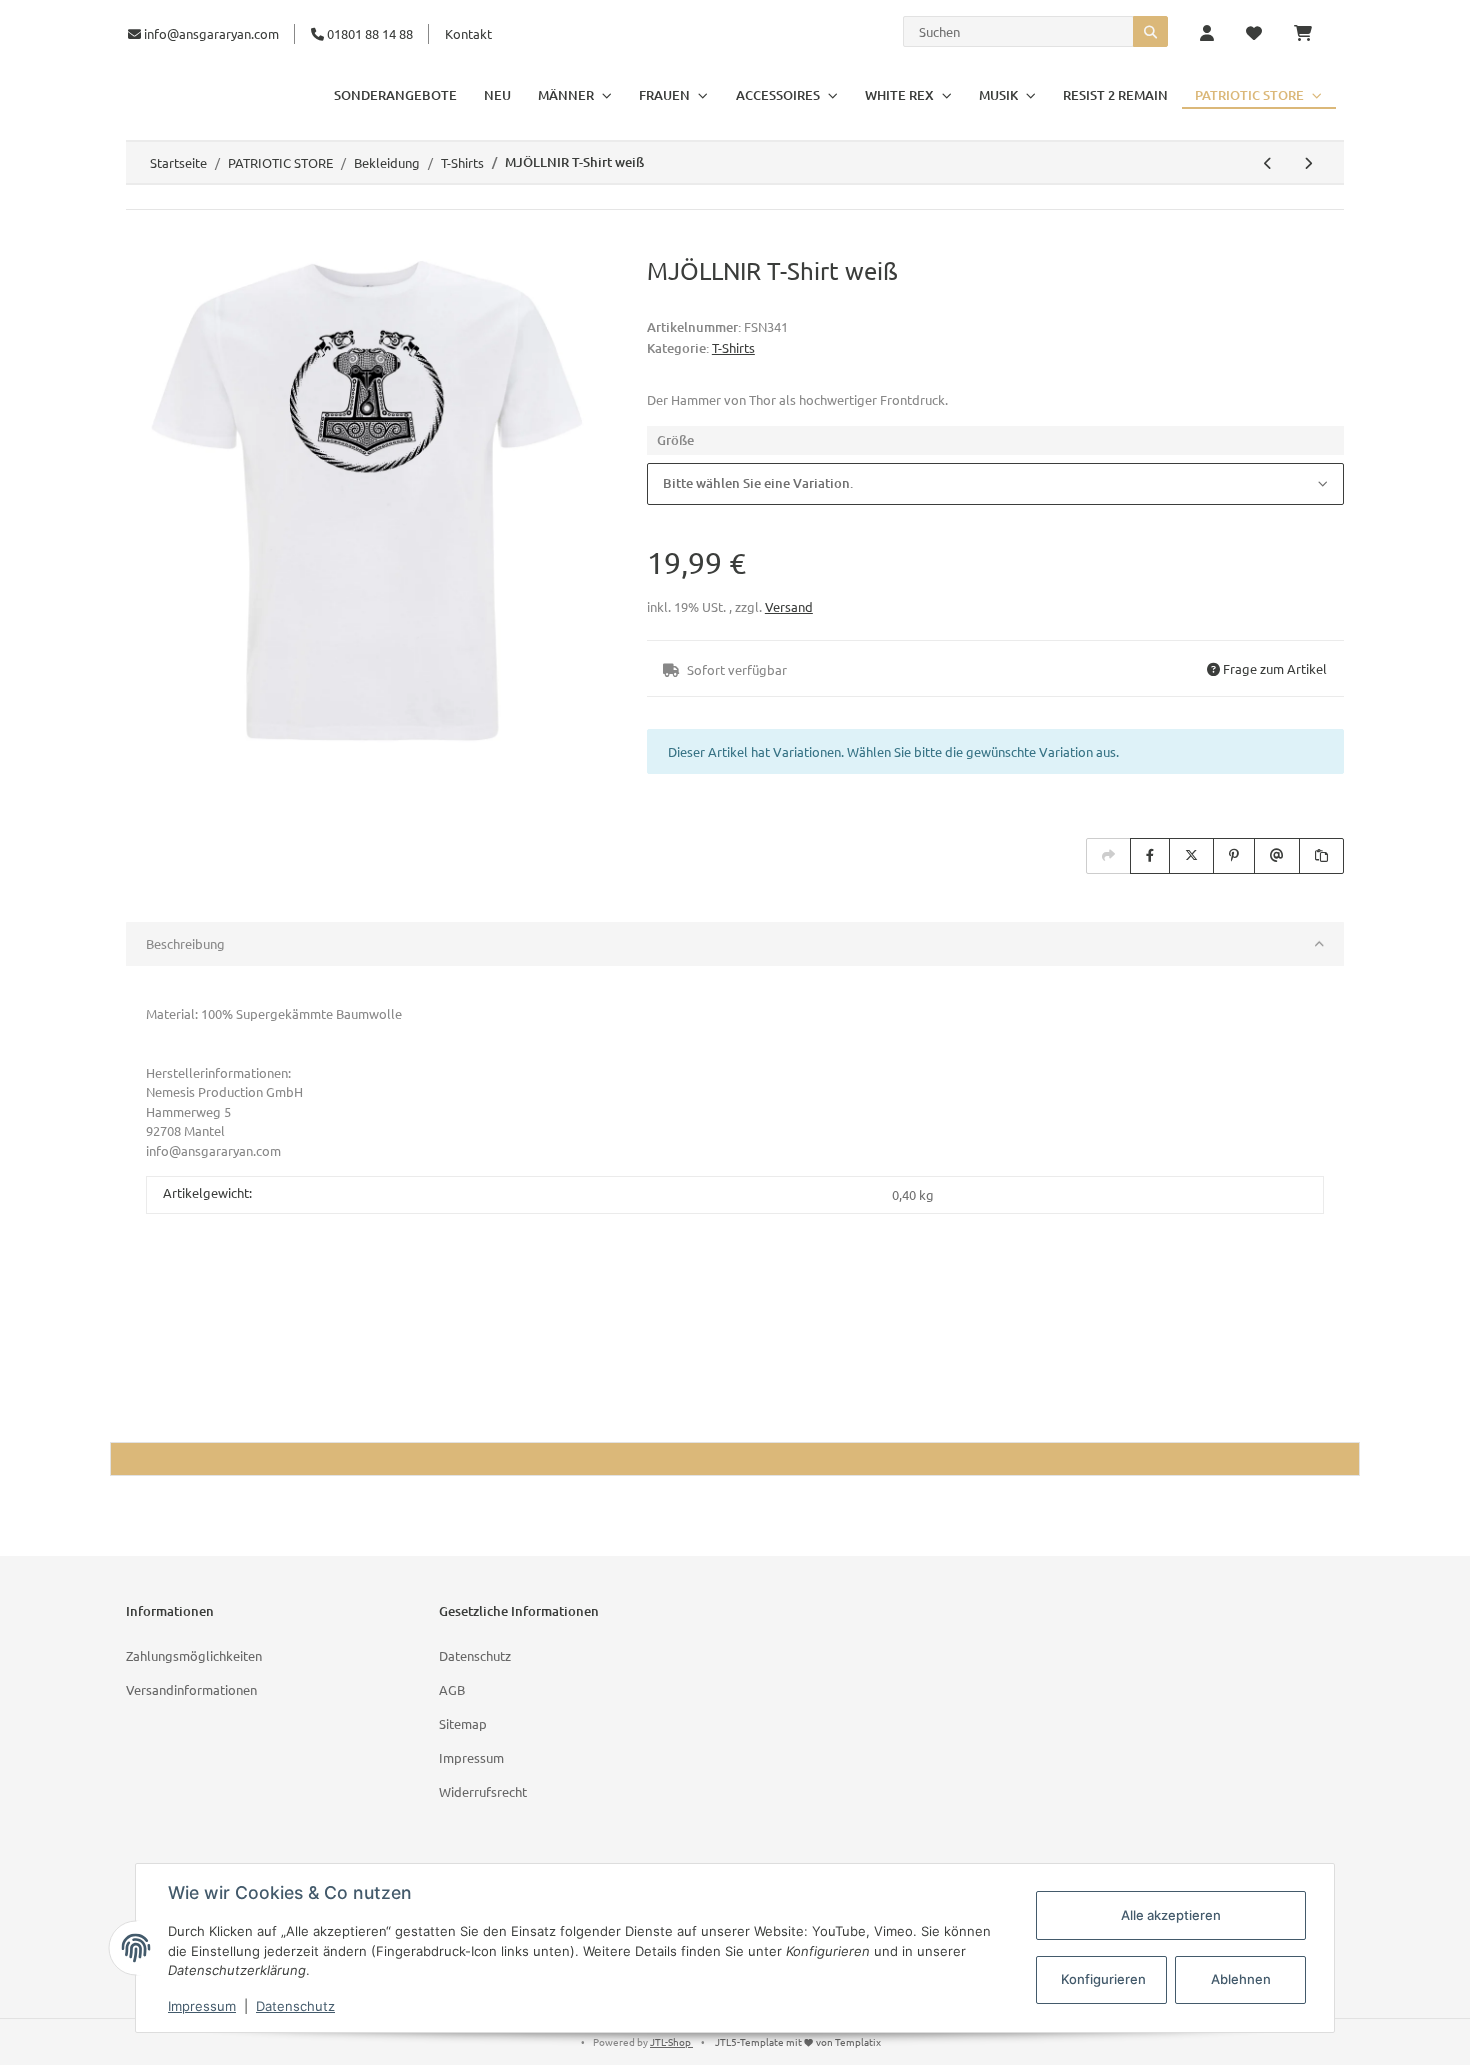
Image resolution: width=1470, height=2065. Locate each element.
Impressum (471, 1757)
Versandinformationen (191, 1689)
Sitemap (463, 1723)
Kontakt (468, 33)
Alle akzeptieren (1171, 1915)
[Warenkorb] (1311, 34)
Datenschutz (475, 1655)
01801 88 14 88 (368, 33)
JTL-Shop (671, 2041)
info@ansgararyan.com (211, 33)
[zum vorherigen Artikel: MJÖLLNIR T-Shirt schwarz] (1268, 163)
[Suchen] (1150, 31)
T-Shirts (733, 347)
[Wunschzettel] (1254, 34)
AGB (452, 1689)
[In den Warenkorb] (142, 246)
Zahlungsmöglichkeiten (194, 1655)
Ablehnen (1241, 1979)
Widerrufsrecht (483, 1791)
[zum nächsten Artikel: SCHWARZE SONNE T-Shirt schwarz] (1308, 163)
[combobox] (995, 484)
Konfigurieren (1103, 1979)
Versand (789, 606)
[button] (1207, 34)
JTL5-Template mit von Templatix (798, 2041)
